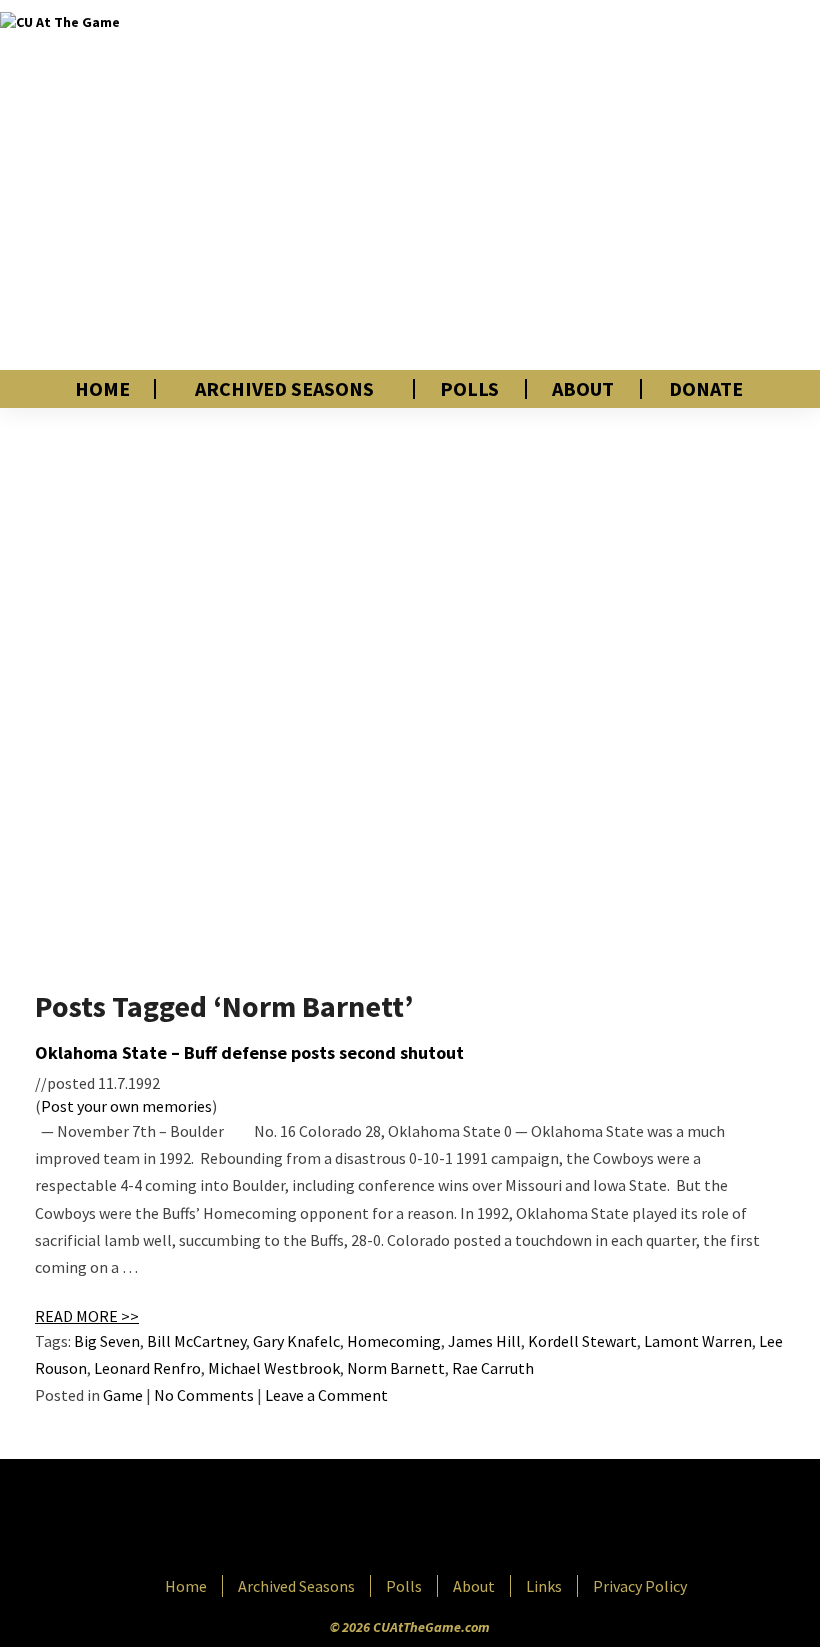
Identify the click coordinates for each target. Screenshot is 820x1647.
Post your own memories (126, 1106)
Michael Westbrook (274, 1368)
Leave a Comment (326, 1395)
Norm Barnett (396, 1368)
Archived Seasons (284, 389)
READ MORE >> (87, 1316)
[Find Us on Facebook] (365, 1519)
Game (123, 1395)
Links (544, 1586)
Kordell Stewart (582, 1341)
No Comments (204, 1395)
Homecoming (394, 1341)
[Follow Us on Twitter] (453, 1519)
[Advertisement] (574, 185)
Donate (706, 389)
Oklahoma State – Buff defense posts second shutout (249, 1052)
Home (102, 389)
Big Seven (107, 1341)
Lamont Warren (698, 1341)
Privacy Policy (640, 1586)
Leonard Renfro (147, 1368)
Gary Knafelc (296, 1341)
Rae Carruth (493, 1368)
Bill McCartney (196, 1341)
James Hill (484, 1341)
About (583, 389)
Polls (469, 389)
